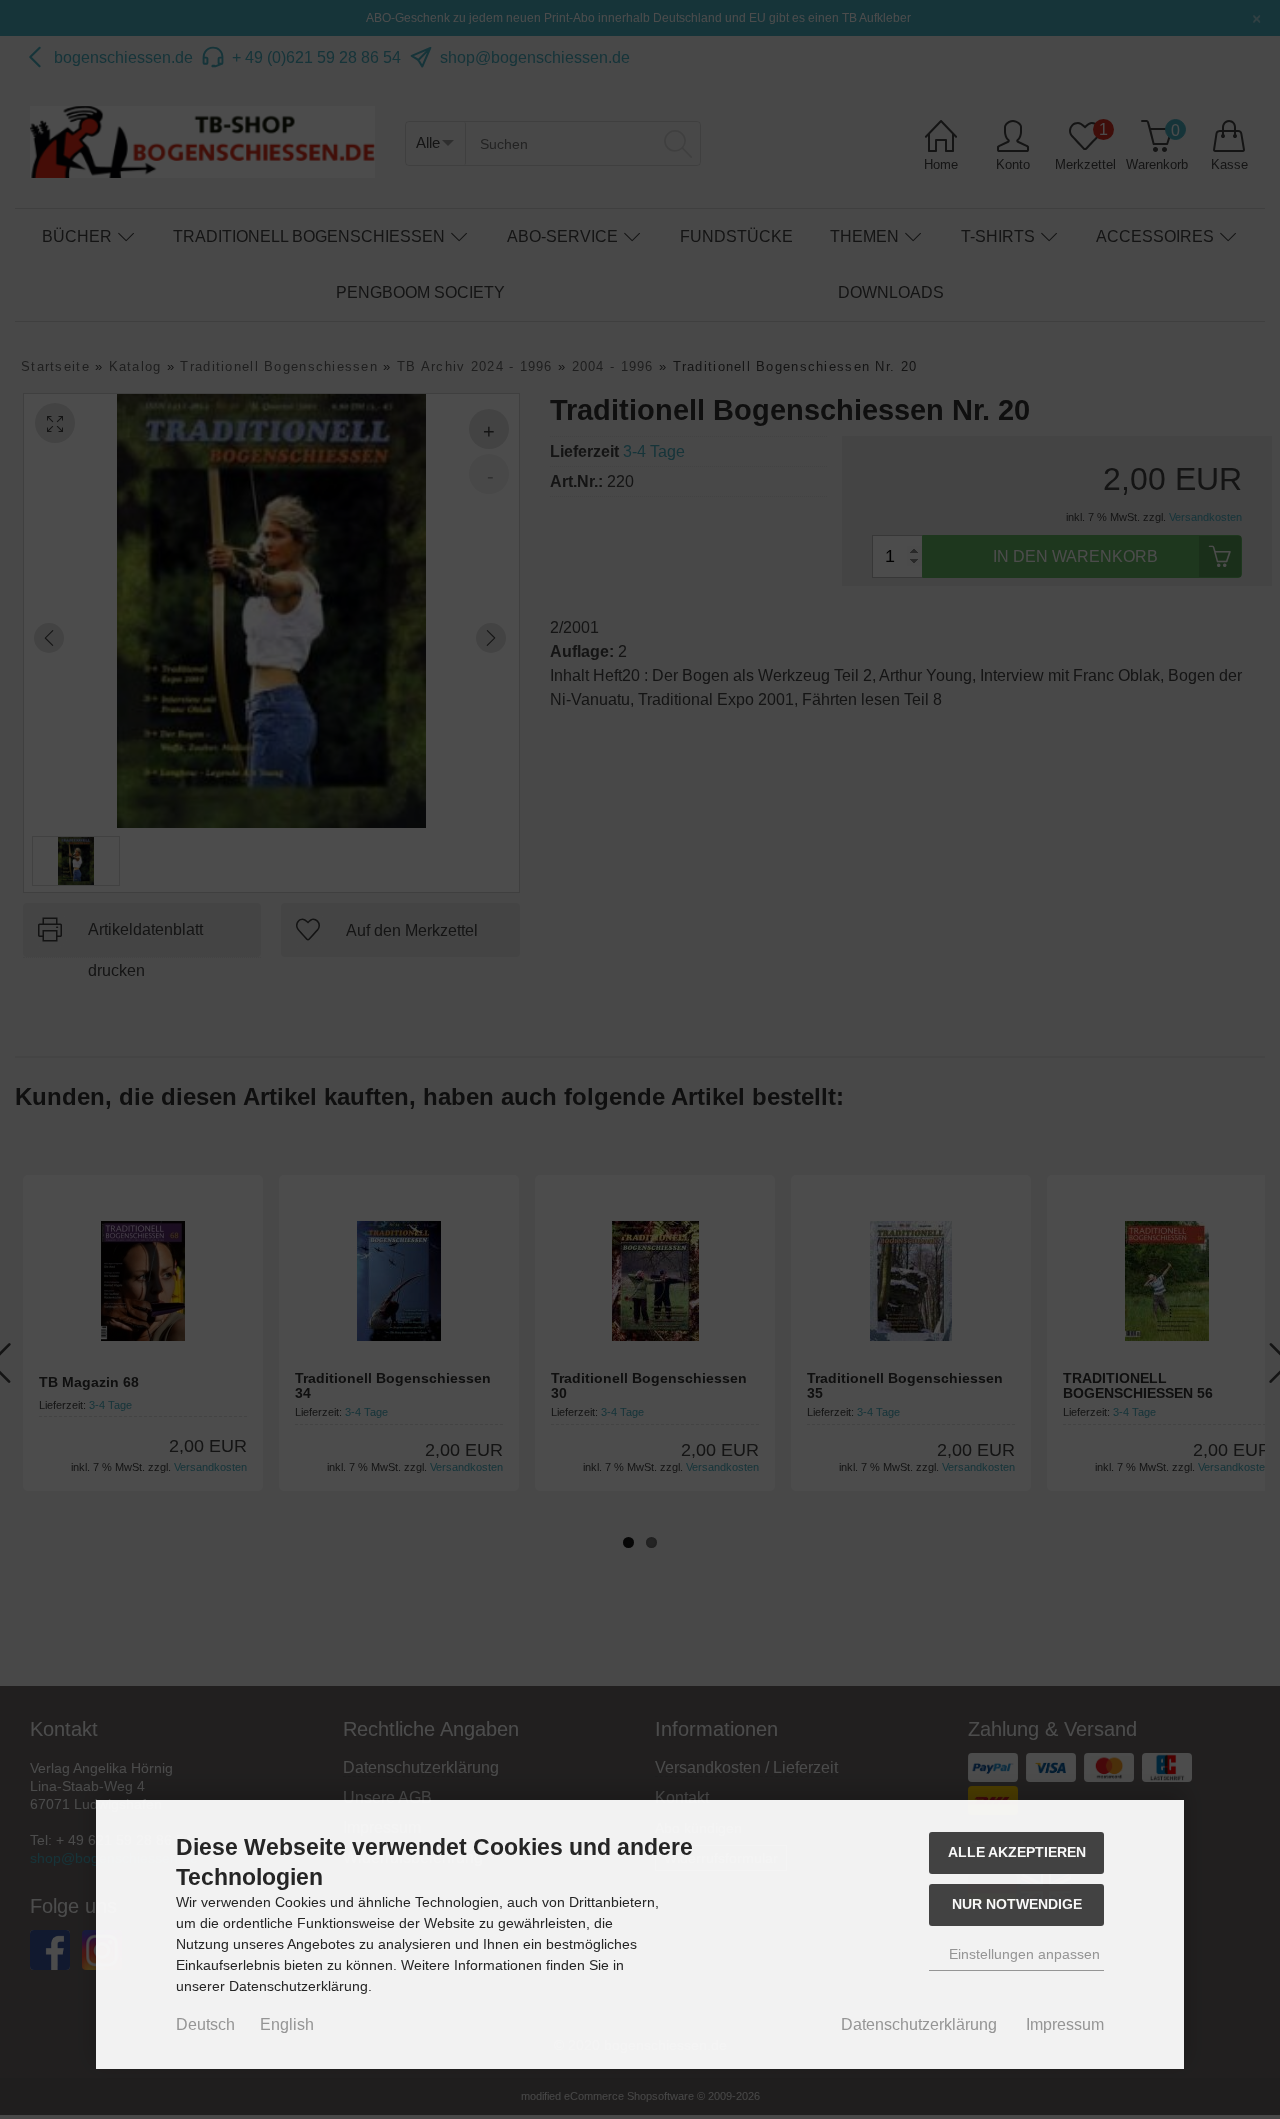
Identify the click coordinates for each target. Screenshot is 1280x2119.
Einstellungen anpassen (1022, 1954)
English (287, 2024)
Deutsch (205, 2024)
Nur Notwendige (1017, 1904)
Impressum (1065, 2024)
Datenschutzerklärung (919, 2024)
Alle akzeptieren (1017, 1852)
